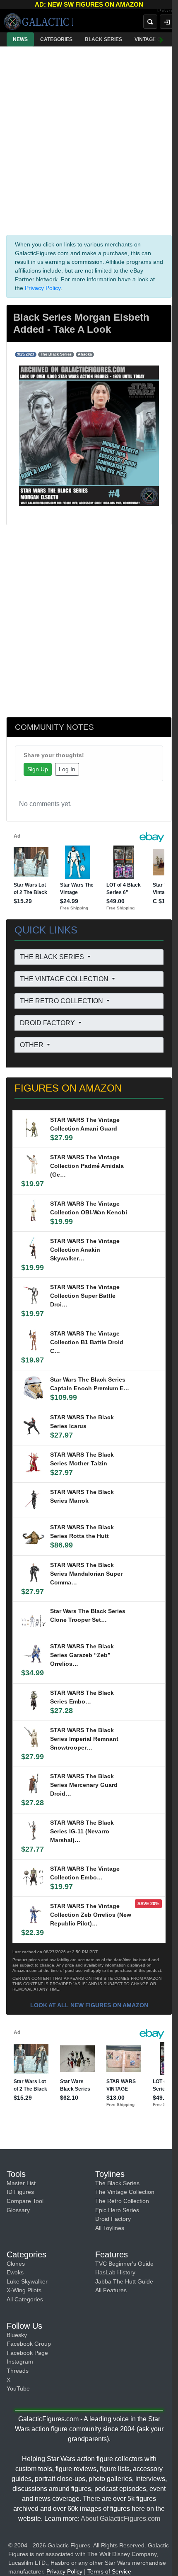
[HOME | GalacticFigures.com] (38, 22)
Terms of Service (109, 2571)
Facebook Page (27, 2353)
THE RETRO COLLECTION (62, 1001)
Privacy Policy (43, 288)
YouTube (18, 2388)
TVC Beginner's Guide (124, 2264)
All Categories (25, 2299)
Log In (67, 769)
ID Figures (20, 2192)
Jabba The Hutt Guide (124, 2281)
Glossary (18, 2210)
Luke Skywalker (27, 2281)
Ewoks (15, 2272)
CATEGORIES (56, 39)
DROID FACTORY (48, 1023)
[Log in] (167, 22)
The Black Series (117, 2183)
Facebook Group (29, 2344)
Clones (16, 2264)
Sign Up (38, 769)
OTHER (32, 1045)
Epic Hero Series (117, 2210)
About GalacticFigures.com (120, 2519)
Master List (21, 2183)
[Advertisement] (89, 139)
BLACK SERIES (103, 39)
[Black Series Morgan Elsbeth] (89, 435)
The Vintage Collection (125, 2192)
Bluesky (17, 2335)
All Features (111, 2290)
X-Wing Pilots (24, 2290)
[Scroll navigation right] (161, 39)
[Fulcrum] (167, 11)
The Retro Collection (122, 2201)
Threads (18, 2371)
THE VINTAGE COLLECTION (65, 979)
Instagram (20, 2362)
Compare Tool (25, 2201)
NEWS (20, 39)
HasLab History (115, 2272)
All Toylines (110, 2228)
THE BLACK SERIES (53, 957)
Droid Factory (113, 2219)
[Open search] (150, 22)
